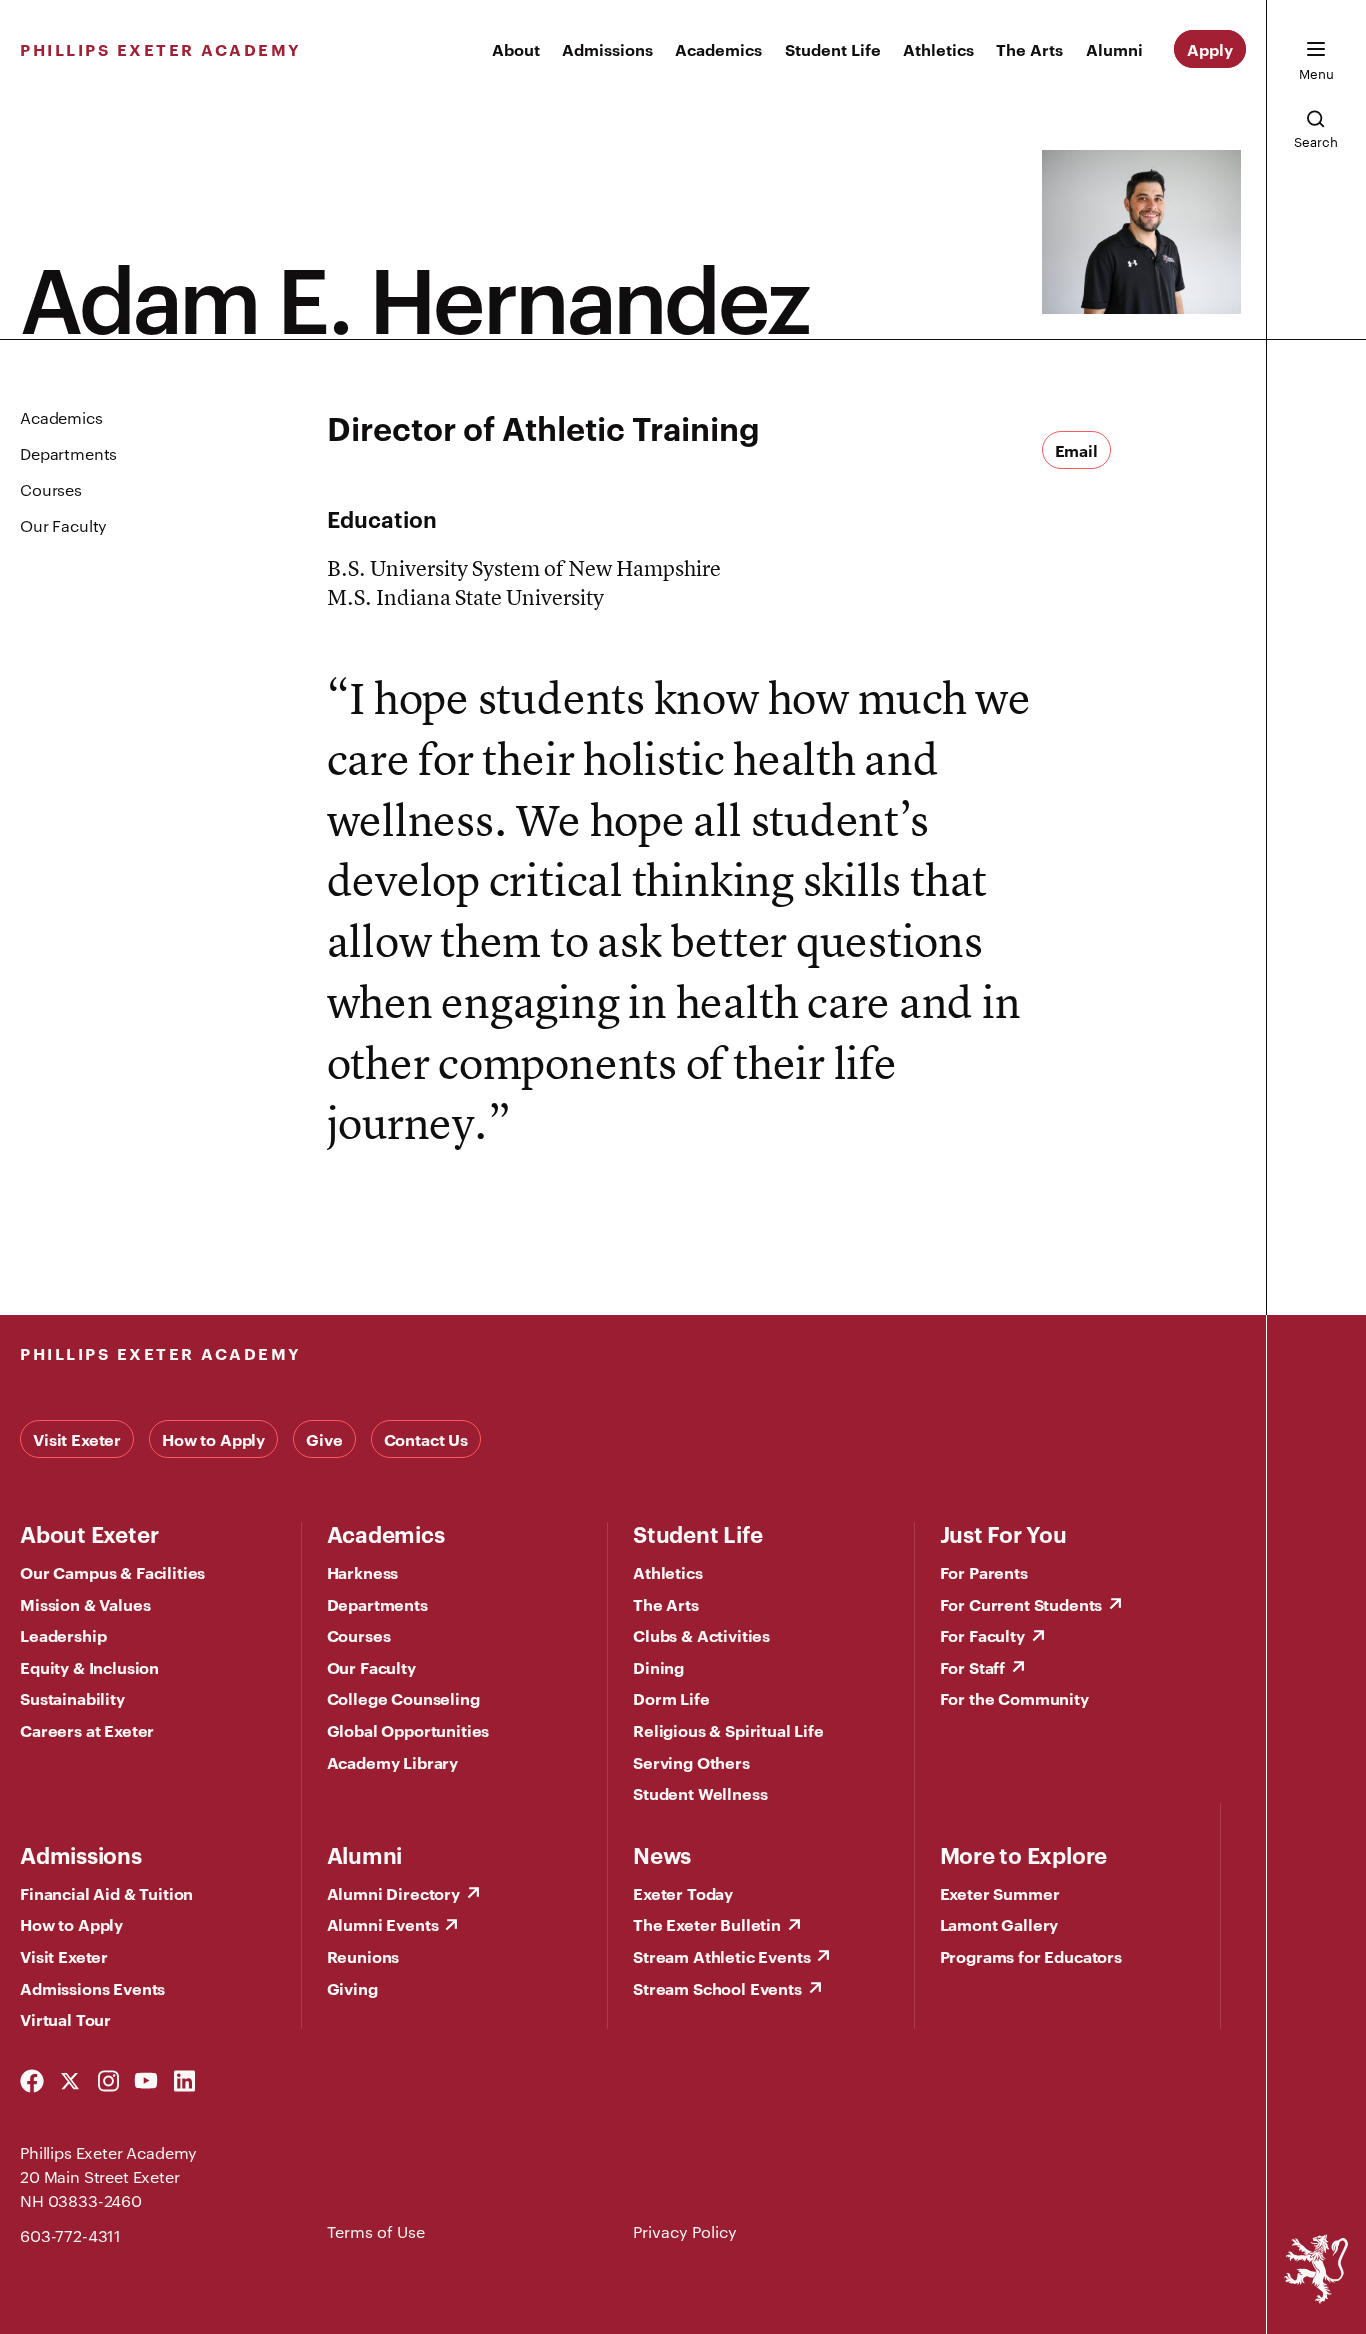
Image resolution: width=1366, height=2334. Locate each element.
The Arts (1029, 49)
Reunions (363, 1956)
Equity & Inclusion (89, 1667)
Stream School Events (717, 1988)
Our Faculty (371, 1667)
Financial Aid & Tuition (106, 1893)
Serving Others (691, 1762)
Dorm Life (671, 1698)
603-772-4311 (70, 2235)
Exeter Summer (1000, 1893)
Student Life (833, 49)
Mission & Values (85, 1604)
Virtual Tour (65, 2019)
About (516, 49)
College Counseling (403, 1698)
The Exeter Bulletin (707, 1924)
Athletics (938, 49)
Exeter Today (683, 1893)
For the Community (1014, 1698)
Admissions (607, 49)
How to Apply (213, 1439)
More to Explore (1024, 1854)
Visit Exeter (77, 1439)
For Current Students (1021, 1604)
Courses (359, 1635)
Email (1076, 450)
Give (324, 1439)
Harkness (363, 1572)
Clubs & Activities (701, 1635)
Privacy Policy (685, 2231)
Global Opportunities (408, 1730)
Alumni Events (383, 1924)
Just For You (1003, 1533)
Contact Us (426, 1439)
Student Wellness (700, 1793)
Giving (352, 1988)
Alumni (1114, 49)
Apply (1210, 49)
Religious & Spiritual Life (728, 1730)
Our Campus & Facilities (112, 1572)
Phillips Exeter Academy (161, 49)
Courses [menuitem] (51, 489)
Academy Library (393, 1762)
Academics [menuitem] (61, 417)
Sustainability (72, 1698)
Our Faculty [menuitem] (63, 525)
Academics (718, 49)
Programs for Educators (1031, 1956)
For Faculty (982, 1635)
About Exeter (89, 1533)
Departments (377, 1604)
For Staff (973, 1667)
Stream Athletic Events (721, 1956)
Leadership (63, 1635)
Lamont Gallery (999, 1924)
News (662, 1854)
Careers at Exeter (87, 1730)
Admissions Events (92, 1988)
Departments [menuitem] (68, 453)
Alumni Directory (393, 1893)
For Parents (984, 1572)
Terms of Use (376, 2231)
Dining (658, 1667)
